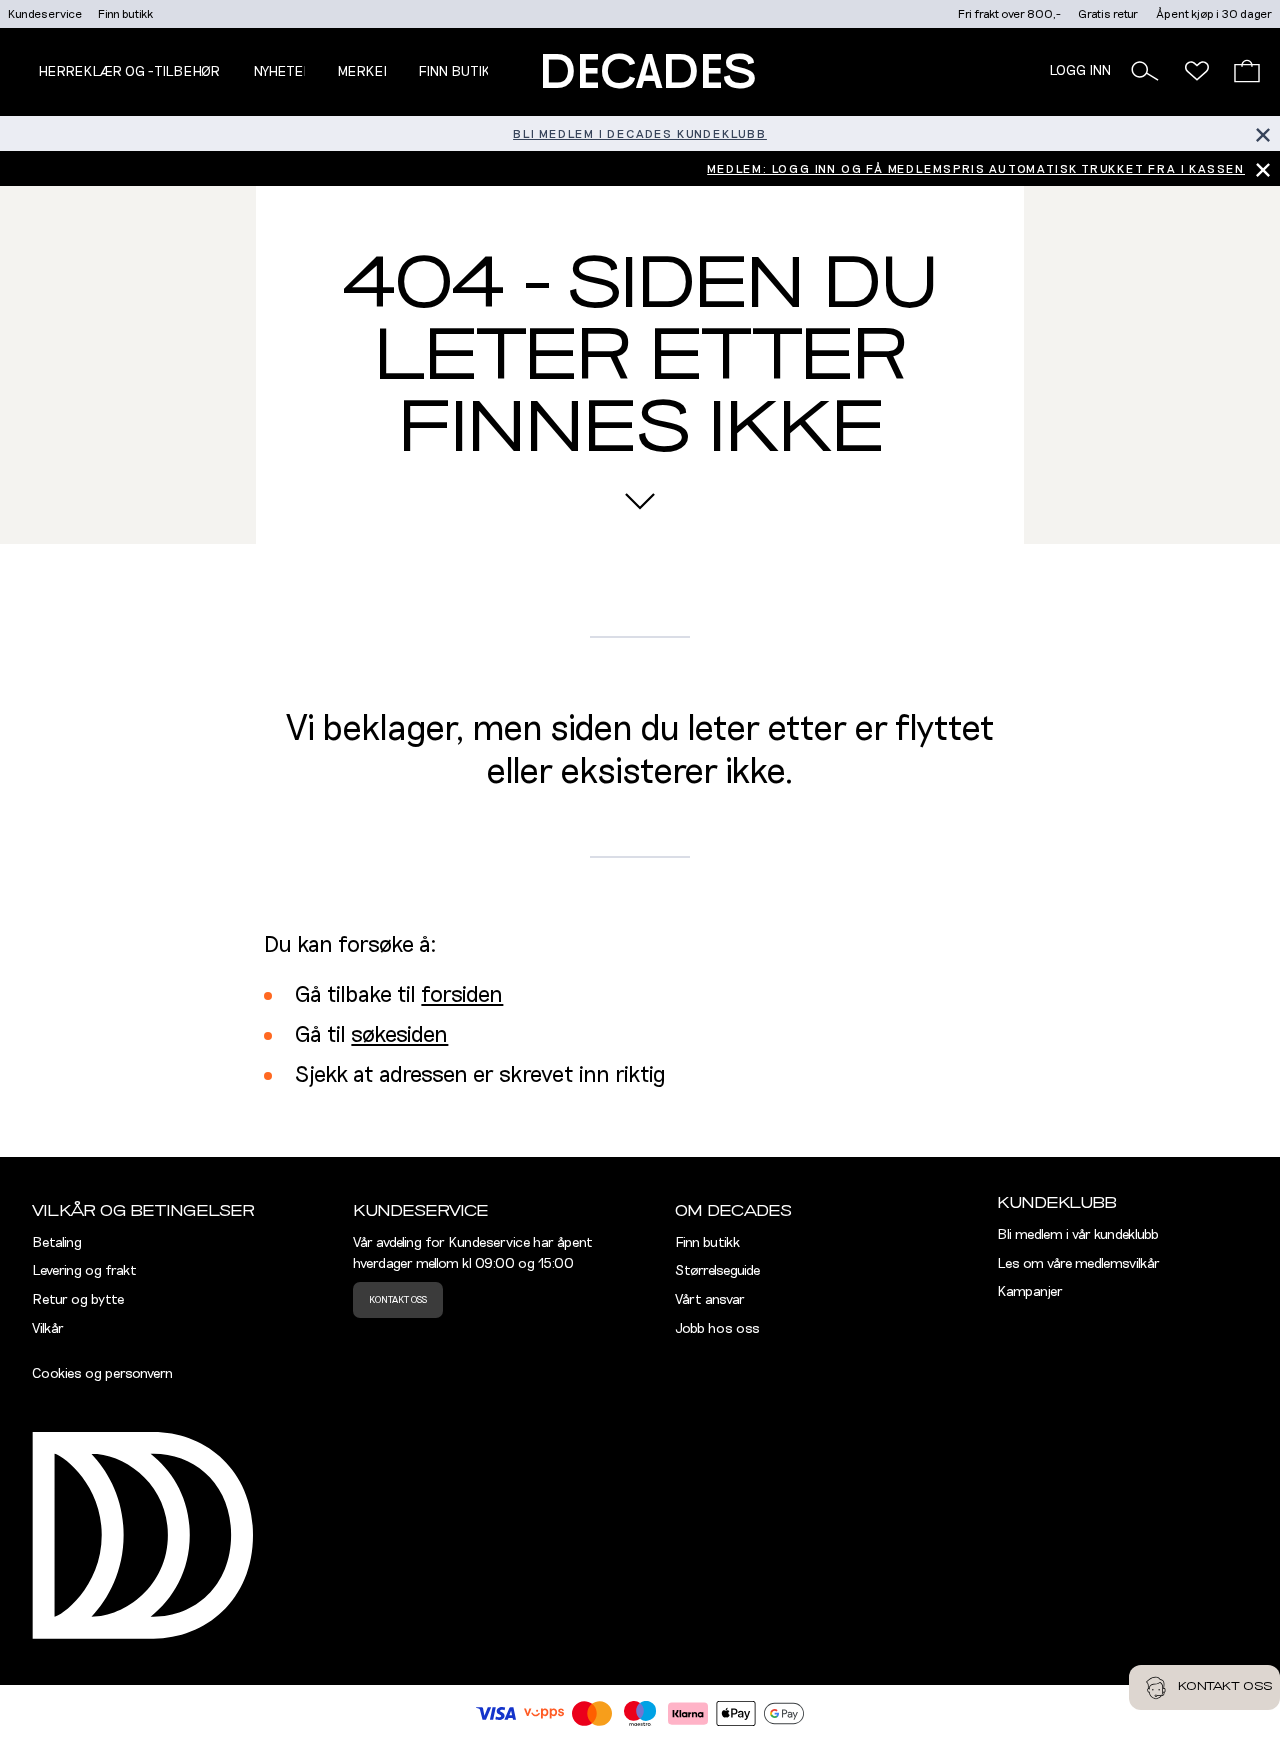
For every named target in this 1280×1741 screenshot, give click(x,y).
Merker (365, 72)
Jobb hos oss (717, 1329)
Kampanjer (1030, 1292)
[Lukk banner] (1262, 133)
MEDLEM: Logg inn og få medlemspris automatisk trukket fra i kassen (976, 169)
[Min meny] (1197, 71)
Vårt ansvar (710, 1300)
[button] (1145, 71)
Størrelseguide (717, 1271)
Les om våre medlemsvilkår (1078, 1264)
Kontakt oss (398, 1300)
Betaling (57, 1243)
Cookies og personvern (102, 1374)
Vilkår (48, 1329)
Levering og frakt (84, 1271)
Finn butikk (125, 14)
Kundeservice (45, 14)
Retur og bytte (78, 1300)
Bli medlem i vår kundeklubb (1078, 1235)
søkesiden (399, 1035)
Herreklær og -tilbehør (129, 72)
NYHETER (283, 72)
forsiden (462, 995)
